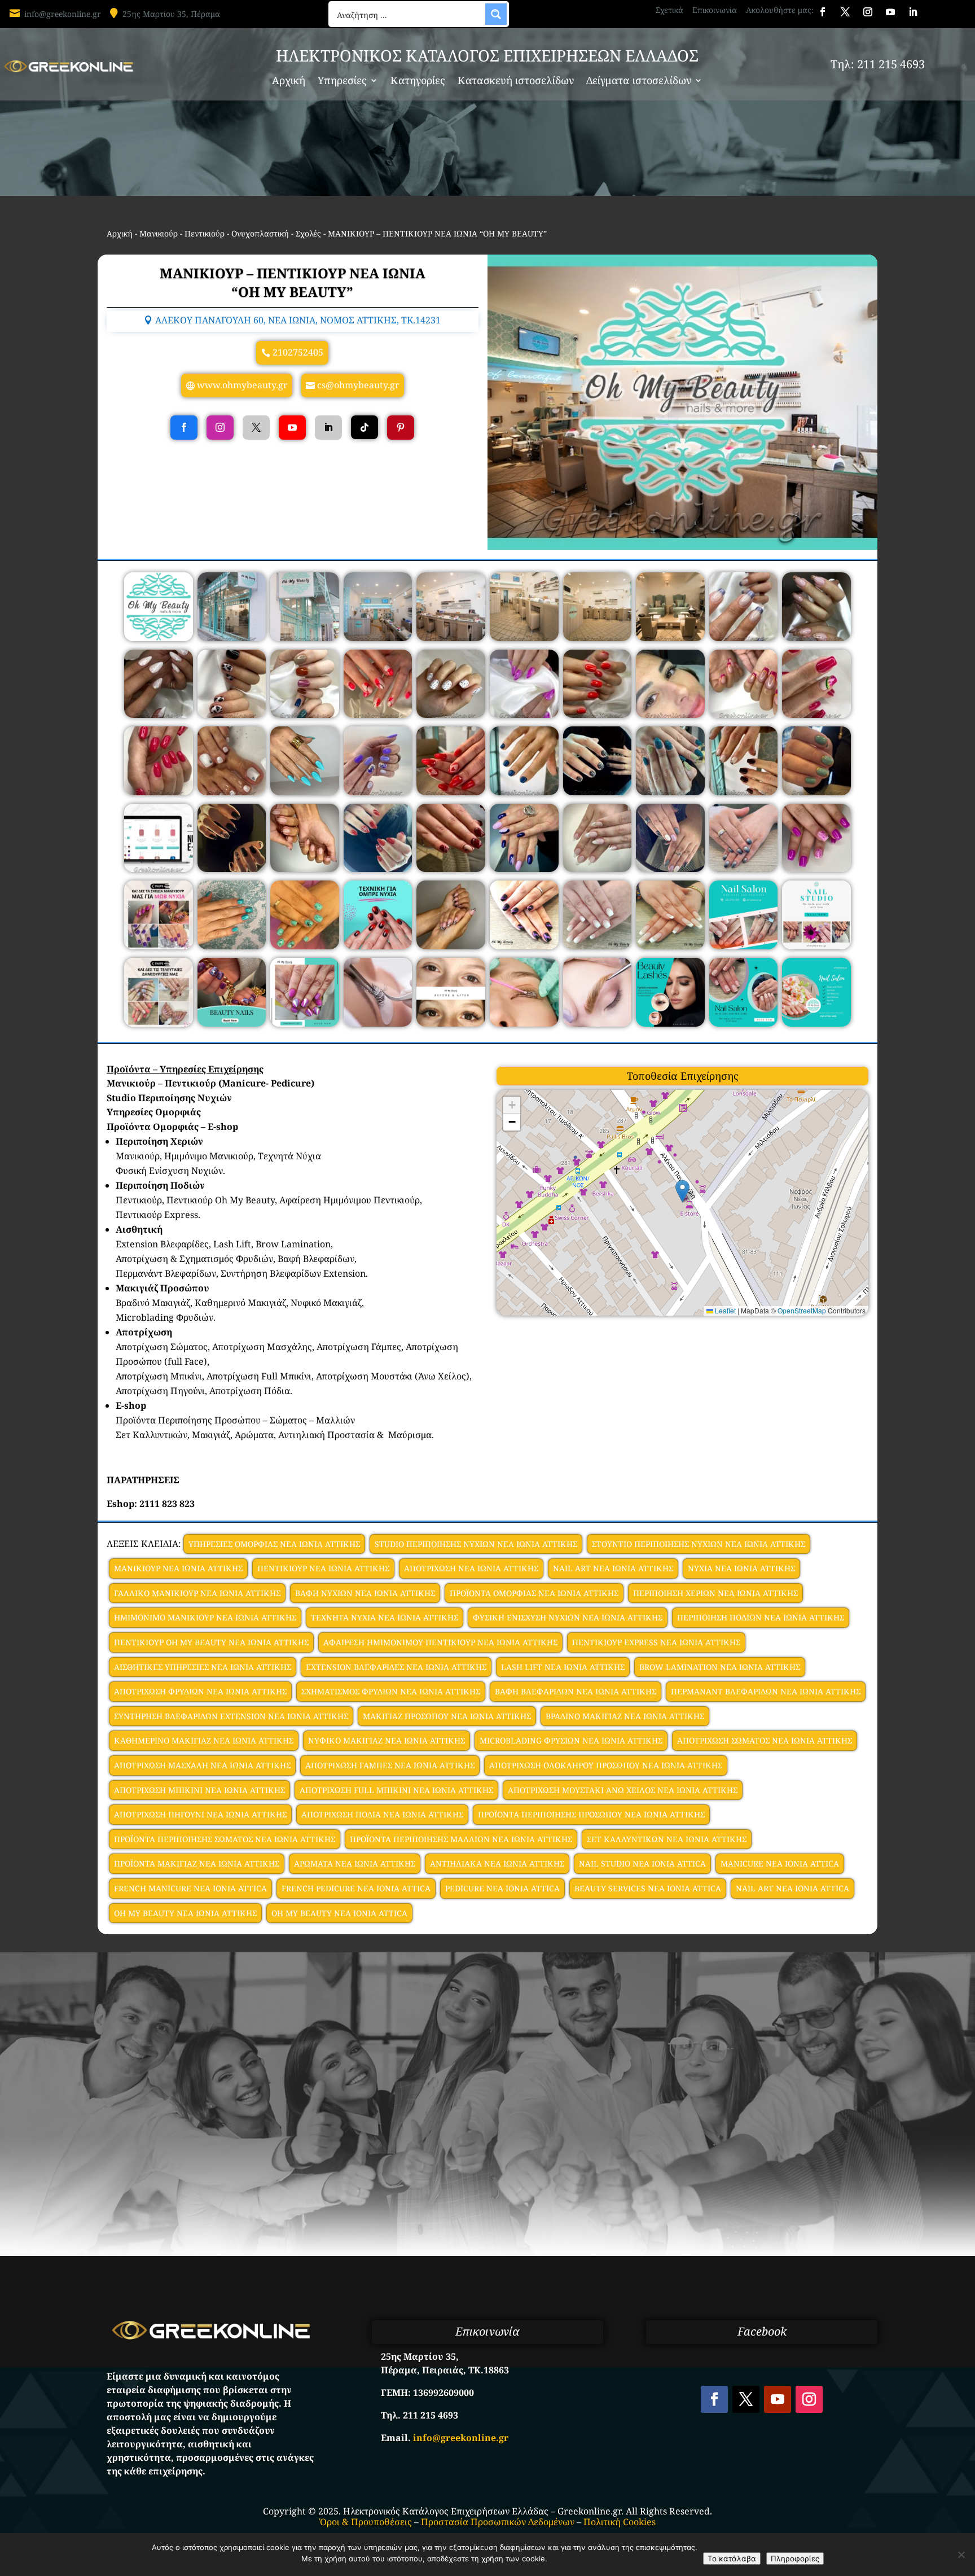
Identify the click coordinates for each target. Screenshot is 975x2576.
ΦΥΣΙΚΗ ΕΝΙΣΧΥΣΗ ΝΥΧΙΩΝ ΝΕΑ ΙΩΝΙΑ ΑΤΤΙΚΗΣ (568, 1617)
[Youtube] (292, 428)
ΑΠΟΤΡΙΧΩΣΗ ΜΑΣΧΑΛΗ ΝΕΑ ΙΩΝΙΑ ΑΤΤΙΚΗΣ (202, 1765)
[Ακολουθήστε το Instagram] (868, 12)
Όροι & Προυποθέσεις (366, 2522)
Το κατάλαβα (732, 2559)
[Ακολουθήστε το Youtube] (890, 12)
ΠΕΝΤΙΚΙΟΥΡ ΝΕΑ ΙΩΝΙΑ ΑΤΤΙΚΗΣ (323, 1568)
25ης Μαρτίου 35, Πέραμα (171, 14)
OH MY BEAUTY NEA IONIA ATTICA (339, 1913)
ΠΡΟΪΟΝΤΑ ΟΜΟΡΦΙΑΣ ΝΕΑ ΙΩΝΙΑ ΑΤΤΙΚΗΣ (534, 1593)
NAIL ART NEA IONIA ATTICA (792, 1888)
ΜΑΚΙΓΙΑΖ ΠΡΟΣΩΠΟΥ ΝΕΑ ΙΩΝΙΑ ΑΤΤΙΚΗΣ (447, 1716)
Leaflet (724, 1310)
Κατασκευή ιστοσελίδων (516, 82)
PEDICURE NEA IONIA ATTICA (502, 1888)
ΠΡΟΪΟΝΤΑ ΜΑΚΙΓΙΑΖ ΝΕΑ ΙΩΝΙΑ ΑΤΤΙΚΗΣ (197, 1863)
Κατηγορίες (418, 82)
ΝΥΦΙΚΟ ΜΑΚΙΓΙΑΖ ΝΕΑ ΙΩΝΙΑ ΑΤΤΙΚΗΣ (387, 1740)
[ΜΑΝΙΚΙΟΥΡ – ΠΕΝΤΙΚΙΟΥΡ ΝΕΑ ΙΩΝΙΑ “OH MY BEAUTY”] (159, 638)
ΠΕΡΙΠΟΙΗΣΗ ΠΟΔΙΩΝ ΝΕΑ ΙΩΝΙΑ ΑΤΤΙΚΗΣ (761, 1617)
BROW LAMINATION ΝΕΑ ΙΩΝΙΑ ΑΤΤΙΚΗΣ (720, 1667)
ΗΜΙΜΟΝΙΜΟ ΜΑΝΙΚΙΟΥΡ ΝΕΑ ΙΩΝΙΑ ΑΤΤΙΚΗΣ (205, 1617)
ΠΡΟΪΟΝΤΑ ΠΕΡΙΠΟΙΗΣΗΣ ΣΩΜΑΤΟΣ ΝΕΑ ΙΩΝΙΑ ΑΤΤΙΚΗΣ (225, 1839)
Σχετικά (669, 10)
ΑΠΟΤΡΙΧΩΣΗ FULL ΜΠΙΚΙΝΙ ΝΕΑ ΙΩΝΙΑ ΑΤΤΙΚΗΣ (396, 1790)
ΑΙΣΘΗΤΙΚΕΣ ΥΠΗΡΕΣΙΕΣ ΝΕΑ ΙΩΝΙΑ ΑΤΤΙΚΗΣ (203, 1667)
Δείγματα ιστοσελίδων (639, 82)
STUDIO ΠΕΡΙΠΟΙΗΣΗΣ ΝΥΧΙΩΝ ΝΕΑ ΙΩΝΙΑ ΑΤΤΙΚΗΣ (476, 1544)
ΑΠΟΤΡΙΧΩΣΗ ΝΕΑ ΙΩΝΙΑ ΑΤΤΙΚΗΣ (471, 1568)
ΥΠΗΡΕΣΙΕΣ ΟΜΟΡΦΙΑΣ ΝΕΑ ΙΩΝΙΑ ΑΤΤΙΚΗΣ (274, 1544)
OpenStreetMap (802, 1310)
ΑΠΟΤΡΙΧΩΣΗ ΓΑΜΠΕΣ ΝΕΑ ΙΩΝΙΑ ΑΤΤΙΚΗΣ (390, 1765)
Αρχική (289, 82)
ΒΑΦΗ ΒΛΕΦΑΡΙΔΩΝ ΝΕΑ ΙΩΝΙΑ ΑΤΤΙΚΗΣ (576, 1691)
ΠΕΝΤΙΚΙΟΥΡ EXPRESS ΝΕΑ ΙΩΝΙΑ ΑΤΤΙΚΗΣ (656, 1642)
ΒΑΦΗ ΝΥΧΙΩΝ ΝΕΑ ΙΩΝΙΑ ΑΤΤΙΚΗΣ (365, 1593)
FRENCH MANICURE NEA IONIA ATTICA (190, 1888)
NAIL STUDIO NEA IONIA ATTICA (642, 1863)
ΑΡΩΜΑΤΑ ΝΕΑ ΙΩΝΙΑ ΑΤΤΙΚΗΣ (355, 1863)
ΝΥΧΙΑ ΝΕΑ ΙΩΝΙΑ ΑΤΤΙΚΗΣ (741, 1568)
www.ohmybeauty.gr (242, 385)
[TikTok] (364, 428)
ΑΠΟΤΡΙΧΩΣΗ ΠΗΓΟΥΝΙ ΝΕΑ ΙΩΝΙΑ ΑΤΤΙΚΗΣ (200, 1814)
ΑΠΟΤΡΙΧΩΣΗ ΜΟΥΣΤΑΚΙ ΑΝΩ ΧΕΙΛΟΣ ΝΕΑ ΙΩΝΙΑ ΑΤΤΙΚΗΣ (623, 1790)
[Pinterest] (401, 428)
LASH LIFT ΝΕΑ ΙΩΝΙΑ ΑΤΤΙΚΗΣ (563, 1667)
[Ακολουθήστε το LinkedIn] (913, 12)
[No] (961, 2555)
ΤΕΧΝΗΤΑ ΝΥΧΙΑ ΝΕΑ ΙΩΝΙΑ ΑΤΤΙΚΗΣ (385, 1617)
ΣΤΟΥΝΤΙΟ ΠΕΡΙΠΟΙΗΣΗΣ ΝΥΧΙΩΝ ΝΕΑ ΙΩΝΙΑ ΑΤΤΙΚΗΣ (699, 1544)
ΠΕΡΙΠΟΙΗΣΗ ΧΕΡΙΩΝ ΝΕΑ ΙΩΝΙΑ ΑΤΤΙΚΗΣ (715, 1593)
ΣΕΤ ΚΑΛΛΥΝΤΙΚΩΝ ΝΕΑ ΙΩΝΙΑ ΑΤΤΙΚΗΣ (667, 1839)
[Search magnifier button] (496, 14)
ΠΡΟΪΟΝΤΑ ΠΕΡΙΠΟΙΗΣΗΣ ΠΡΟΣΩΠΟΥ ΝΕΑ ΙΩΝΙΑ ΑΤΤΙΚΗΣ (591, 1814)
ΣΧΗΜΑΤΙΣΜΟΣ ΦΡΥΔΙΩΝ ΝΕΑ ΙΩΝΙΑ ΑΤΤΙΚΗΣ (391, 1691)
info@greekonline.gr (63, 14)
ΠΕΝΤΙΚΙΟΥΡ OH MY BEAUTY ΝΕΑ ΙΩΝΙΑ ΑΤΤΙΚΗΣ (211, 1642)
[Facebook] (184, 428)
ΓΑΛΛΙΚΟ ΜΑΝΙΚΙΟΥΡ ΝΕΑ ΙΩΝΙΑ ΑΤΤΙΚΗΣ (197, 1593)
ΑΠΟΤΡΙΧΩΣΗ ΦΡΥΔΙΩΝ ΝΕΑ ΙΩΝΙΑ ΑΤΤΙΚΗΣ (200, 1691)
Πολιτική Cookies (620, 2522)
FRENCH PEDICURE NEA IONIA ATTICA (356, 1888)
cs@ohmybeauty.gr (358, 385)
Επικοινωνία (715, 10)
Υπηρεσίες (342, 82)
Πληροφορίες (795, 2559)
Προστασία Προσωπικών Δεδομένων (498, 2522)
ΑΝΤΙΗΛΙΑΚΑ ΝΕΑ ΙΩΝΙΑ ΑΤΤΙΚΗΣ (497, 1863)
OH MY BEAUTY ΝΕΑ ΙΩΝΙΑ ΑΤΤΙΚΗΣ (185, 1913)
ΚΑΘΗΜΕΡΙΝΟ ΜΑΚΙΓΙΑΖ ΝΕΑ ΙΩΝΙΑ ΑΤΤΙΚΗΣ (204, 1740)
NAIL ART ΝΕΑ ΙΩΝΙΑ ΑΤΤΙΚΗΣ (613, 1568)
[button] (682, 1191)
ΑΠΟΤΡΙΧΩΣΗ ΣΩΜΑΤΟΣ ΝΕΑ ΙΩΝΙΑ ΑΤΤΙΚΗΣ (765, 1740)
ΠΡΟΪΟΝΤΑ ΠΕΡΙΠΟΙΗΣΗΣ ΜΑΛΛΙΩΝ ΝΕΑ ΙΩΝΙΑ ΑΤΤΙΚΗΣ (461, 1839)
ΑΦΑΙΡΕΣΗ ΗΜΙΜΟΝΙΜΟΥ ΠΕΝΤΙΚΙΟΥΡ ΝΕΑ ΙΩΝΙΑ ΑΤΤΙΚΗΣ (440, 1642)
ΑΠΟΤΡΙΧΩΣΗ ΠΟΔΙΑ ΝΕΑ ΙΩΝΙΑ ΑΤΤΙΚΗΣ (382, 1814)
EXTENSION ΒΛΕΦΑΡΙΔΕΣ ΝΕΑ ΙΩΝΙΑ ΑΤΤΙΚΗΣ (396, 1667)
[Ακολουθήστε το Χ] (845, 12)
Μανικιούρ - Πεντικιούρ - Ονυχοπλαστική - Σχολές (230, 233)
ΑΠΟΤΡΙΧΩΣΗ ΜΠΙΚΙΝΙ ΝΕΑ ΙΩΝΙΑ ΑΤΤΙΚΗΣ (199, 1790)
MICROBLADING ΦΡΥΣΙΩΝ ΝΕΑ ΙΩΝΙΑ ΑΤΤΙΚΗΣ (571, 1740)
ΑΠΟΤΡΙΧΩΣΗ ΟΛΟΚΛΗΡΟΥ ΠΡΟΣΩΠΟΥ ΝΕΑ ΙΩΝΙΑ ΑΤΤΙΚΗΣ (606, 1765)
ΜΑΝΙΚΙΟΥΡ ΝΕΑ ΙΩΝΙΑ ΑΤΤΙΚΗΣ (178, 1568)
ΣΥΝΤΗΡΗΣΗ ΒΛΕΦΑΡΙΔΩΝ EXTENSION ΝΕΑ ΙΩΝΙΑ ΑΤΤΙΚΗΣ (231, 1716)
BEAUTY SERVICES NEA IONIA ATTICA (648, 1888)
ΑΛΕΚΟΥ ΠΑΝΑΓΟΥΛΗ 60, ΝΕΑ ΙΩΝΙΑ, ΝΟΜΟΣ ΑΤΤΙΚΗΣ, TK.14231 (298, 320)
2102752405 (298, 352)
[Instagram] (220, 428)
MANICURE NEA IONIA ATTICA (780, 1863)
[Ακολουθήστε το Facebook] (823, 12)
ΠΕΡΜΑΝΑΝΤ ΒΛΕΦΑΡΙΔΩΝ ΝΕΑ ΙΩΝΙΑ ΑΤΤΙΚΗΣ (766, 1691)
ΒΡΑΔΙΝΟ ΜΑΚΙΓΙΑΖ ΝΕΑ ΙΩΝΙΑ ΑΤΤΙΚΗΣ (625, 1716)
